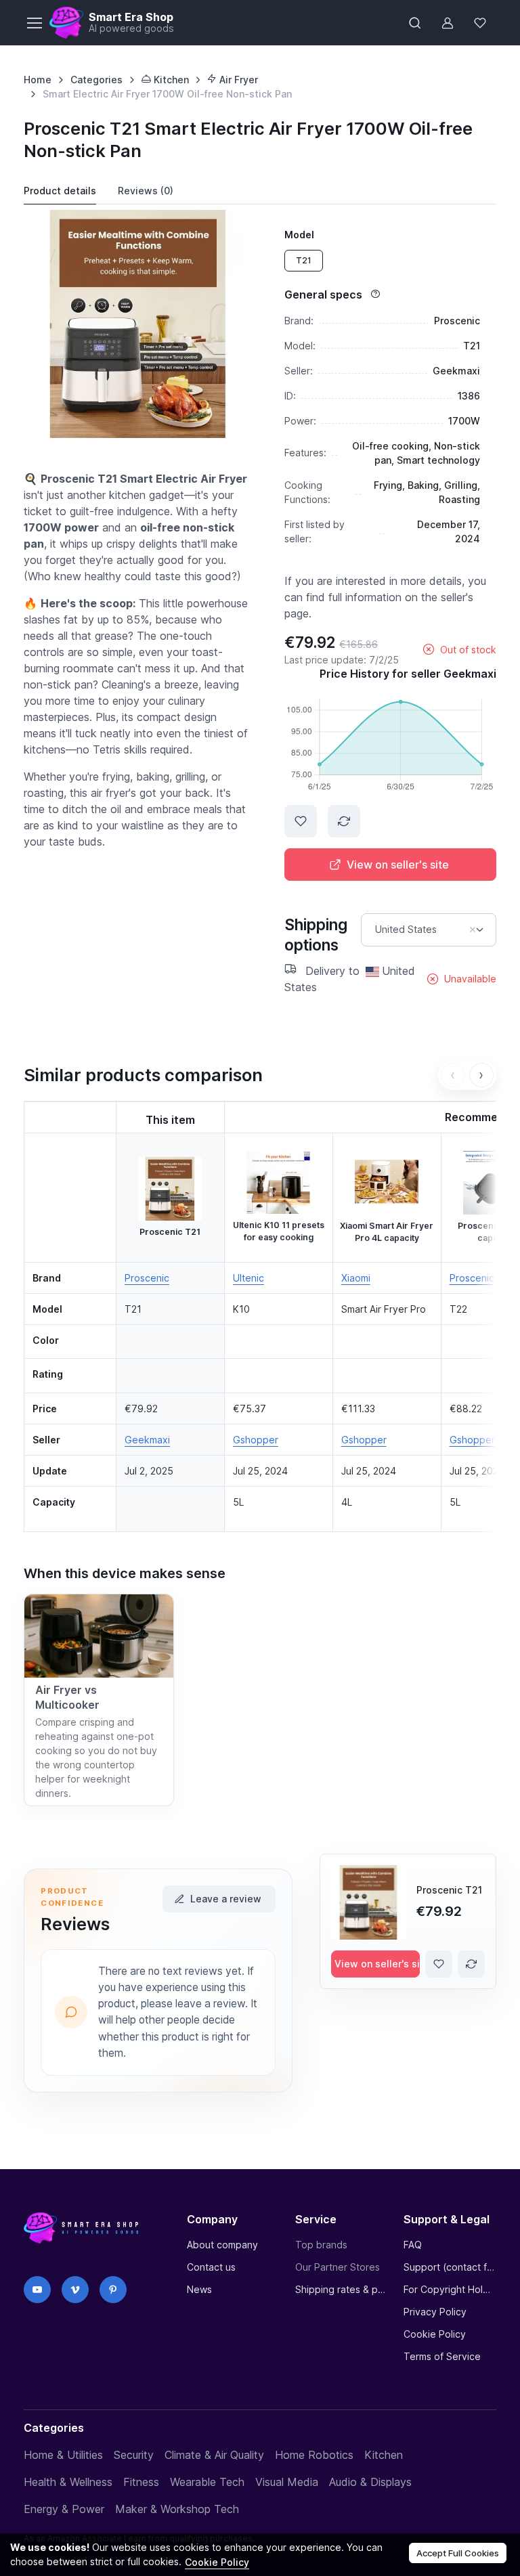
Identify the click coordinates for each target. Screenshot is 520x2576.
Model (299, 235)
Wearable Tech (207, 2482)
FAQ (413, 2245)
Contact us (211, 2267)
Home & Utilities (63, 2455)
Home (38, 80)
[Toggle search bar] (415, 23)
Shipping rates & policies (341, 2289)
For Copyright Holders (450, 2289)
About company (222, 2245)
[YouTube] (37, 2290)
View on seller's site (398, 865)
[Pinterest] (113, 2290)
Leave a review (226, 1899)
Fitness (141, 2482)
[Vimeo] (75, 2290)
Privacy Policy (435, 2312)
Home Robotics (314, 2455)
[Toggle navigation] (34, 23)
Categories (96, 80)
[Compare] (344, 821)
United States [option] (406, 930)
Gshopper (256, 1440)
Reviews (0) (146, 191)
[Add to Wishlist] (301, 821)
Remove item (473, 930)
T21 (304, 260)
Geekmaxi (147, 1440)
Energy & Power (64, 2509)
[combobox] (429, 930)
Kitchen (170, 80)
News (199, 2289)
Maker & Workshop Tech (177, 2509)
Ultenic (248, 1278)
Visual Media (287, 2482)
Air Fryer (237, 80)
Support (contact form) (450, 2267)
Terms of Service (442, 2356)
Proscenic (147, 1278)
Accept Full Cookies (458, 2553)
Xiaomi (356, 1278)
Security (134, 2455)
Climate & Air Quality (214, 2455)
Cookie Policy (435, 2334)
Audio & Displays (370, 2482)
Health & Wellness (68, 2482)
